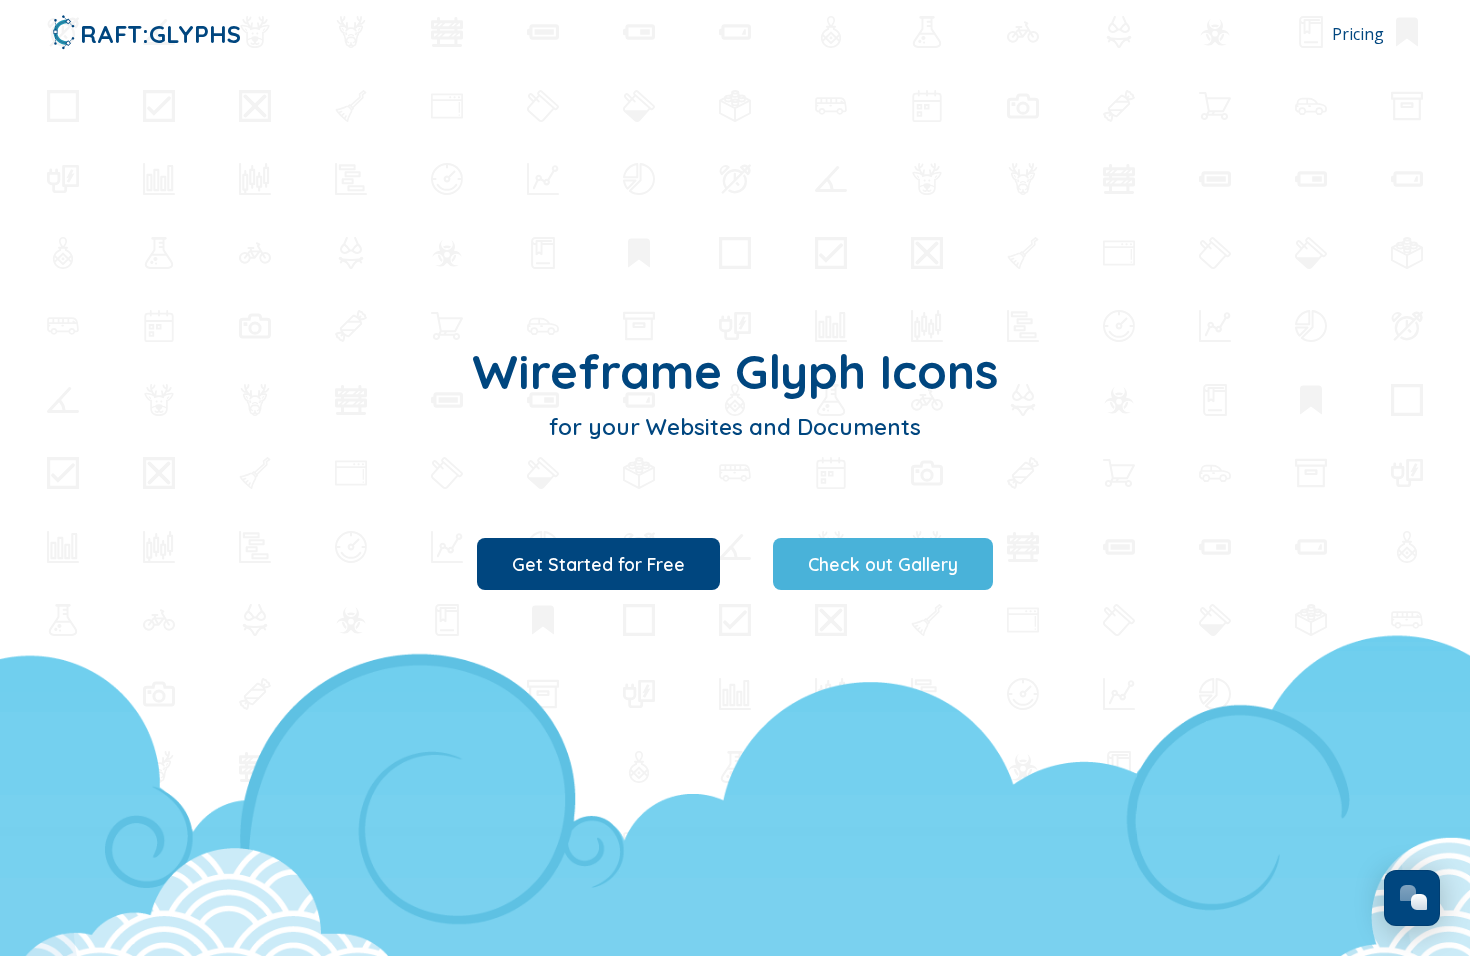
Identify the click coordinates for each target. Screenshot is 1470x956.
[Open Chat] (1412, 898)
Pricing (1358, 34)
